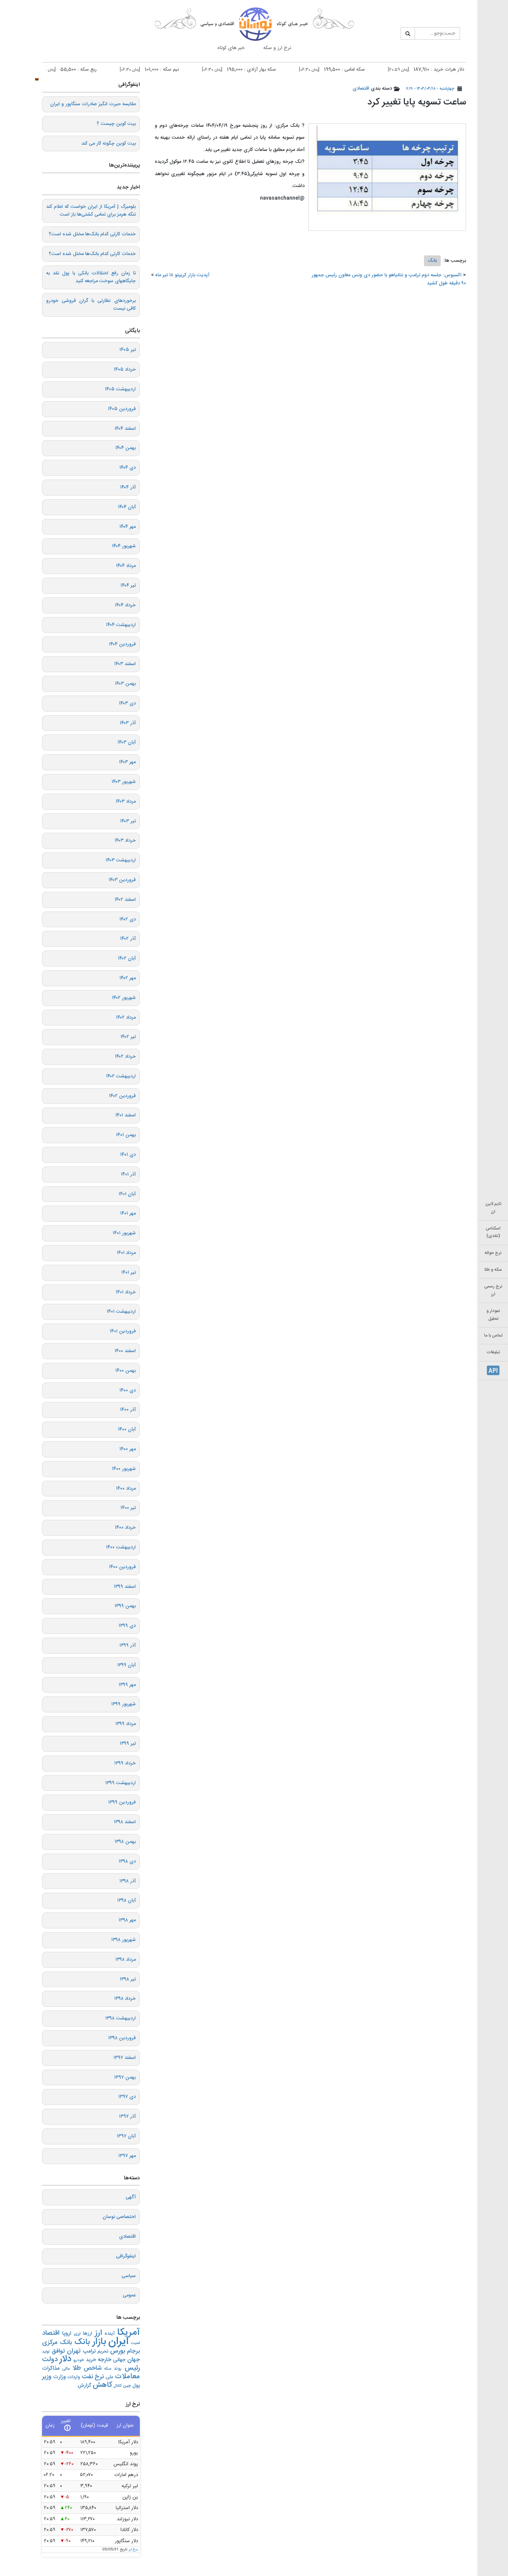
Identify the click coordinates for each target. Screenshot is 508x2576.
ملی (109, 2377)
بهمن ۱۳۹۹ (125, 1606)
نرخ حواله (493, 1253)
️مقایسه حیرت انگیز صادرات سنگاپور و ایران (93, 104)
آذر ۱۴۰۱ (128, 1174)
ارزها (88, 2334)
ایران (118, 2342)
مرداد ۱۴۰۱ (126, 1253)
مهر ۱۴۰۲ (128, 978)
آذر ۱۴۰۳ (128, 723)
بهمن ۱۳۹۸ (125, 1842)
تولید (46, 2352)
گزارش (84, 2385)
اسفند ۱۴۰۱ (126, 1115)
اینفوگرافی (126, 2256)
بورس (118, 2351)
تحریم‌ (103, 2352)
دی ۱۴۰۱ (128, 1155)
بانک (432, 261)
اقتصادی (361, 88)
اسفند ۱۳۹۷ (125, 2058)
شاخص (93, 2368)
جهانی (119, 2360)
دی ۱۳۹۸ (127, 1861)
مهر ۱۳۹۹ (127, 1685)
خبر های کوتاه (231, 48)
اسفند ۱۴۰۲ (125, 900)
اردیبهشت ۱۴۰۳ (121, 860)
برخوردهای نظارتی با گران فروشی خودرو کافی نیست (91, 305)
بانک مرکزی (57, 2343)
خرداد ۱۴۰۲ (125, 1057)
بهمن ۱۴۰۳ (125, 684)
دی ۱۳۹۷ (127, 2097)
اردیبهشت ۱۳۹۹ (120, 1783)
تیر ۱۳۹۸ (128, 1979)
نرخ (99, 2377)
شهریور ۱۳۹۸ (123, 1940)
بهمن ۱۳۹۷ (125, 2077)
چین (127, 2386)
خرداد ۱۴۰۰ (125, 1528)
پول (136, 2386)
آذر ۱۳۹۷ (127, 2116)
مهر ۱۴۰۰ (128, 1449)
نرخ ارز (133, 2550)
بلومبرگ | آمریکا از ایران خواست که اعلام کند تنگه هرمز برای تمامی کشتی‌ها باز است (91, 211)
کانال (117, 2386)
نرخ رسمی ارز (493, 1290)
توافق (58, 2351)
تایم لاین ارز (493, 1208)
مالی (66, 2369)
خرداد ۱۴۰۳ (125, 841)
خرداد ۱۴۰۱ (126, 1292)
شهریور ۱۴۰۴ (124, 546)
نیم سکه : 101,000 (186, 70)
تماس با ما (493, 1336)
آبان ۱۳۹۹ (126, 1665)
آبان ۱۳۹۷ (126, 2136)
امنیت (135, 2343)
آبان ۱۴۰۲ (127, 958)
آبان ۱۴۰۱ (127, 1194)
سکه (108, 2369)
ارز (98, 2333)
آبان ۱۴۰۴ (127, 507)
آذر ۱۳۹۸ (128, 1881)
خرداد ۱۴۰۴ (125, 605)
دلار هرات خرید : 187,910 (462, 70)
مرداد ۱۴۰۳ (126, 802)
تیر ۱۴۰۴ (128, 586)
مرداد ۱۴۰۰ (126, 1489)
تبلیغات (493, 1352)
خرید (91, 2360)
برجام (133, 2351)
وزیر (47, 2377)
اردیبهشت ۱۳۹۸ (120, 2018)
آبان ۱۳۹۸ (126, 1900)
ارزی (77, 2334)
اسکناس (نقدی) (493, 1232)
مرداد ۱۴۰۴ (126, 566)
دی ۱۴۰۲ (128, 919)
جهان (134, 2360)
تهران (74, 2351)
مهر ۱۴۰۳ (127, 762)
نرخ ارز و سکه (277, 48)
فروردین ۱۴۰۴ (122, 644)
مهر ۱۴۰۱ (128, 1213)
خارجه (105, 2360)
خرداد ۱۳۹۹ (125, 1763)
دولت (50, 2359)
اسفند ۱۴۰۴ (125, 429)
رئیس (132, 2368)
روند (118, 2369)
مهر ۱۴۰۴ (128, 527)
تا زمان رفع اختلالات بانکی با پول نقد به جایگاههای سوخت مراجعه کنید (91, 277)
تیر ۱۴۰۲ (128, 1037)
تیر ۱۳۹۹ (128, 1744)
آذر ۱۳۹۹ (128, 1645)
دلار (65, 2359)
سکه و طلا (493, 1270)
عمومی (129, 2295)
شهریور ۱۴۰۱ (124, 1233)
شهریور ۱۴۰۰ (124, 1469)
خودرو (79, 2360)
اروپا (67, 2334)
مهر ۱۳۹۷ (127, 2156)
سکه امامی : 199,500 (368, 70)
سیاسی (129, 2276)
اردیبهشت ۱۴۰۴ (121, 625)
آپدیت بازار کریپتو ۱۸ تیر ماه (182, 275)
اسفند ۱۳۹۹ (125, 1587)
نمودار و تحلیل (493, 1315)
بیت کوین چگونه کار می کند (109, 144)
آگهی (131, 2197)
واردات (74, 2377)
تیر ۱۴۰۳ (128, 821)
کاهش (102, 2385)
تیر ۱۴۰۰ (128, 1508)
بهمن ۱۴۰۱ (126, 1135)
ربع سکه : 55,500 (102, 70)
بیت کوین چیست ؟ (116, 124)
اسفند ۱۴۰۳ (125, 664)
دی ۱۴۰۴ (128, 468)
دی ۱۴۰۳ (127, 703)
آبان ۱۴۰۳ (127, 742)
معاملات (127, 2377)
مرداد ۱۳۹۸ (126, 1960)
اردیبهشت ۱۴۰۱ (121, 1312)
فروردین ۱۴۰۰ (122, 1567)
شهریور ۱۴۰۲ (124, 998)
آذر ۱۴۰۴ (128, 487)
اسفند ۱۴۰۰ (125, 1351)
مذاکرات (51, 2368)
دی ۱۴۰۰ (128, 1390)
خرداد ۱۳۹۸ (125, 1999)
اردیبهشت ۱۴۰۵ (120, 389)
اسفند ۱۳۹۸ (125, 1822)
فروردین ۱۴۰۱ (123, 1331)
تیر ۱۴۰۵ (128, 350)
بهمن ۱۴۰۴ (126, 448)
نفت (87, 2377)
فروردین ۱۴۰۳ (122, 880)
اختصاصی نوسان (119, 2217)
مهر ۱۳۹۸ (127, 1920)
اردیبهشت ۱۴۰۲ (121, 1076)
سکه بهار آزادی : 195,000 (275, 70)
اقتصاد (51, 2333)
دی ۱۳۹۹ (127, 1626)
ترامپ (89, 2351)
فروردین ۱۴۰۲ (122, 1096)
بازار (99, 2342)
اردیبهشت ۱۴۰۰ (121, 1547)
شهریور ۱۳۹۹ (123, 1704)
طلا (77, 2368)
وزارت (60, 2377)
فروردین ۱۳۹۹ (122, 1802)
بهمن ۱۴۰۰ (126, 1371)
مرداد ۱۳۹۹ (126, 1724)
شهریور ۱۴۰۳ (124, 782)
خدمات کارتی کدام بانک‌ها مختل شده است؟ (92, 234)
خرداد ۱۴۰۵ (125, 370)
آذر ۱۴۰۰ (128, 1410)
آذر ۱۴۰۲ (128, 939)
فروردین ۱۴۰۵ (122, 409)
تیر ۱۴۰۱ (128, 1273)
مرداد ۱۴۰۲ (126, 1018)
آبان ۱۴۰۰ (127, 1429)
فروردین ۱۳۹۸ (122, 2038)
